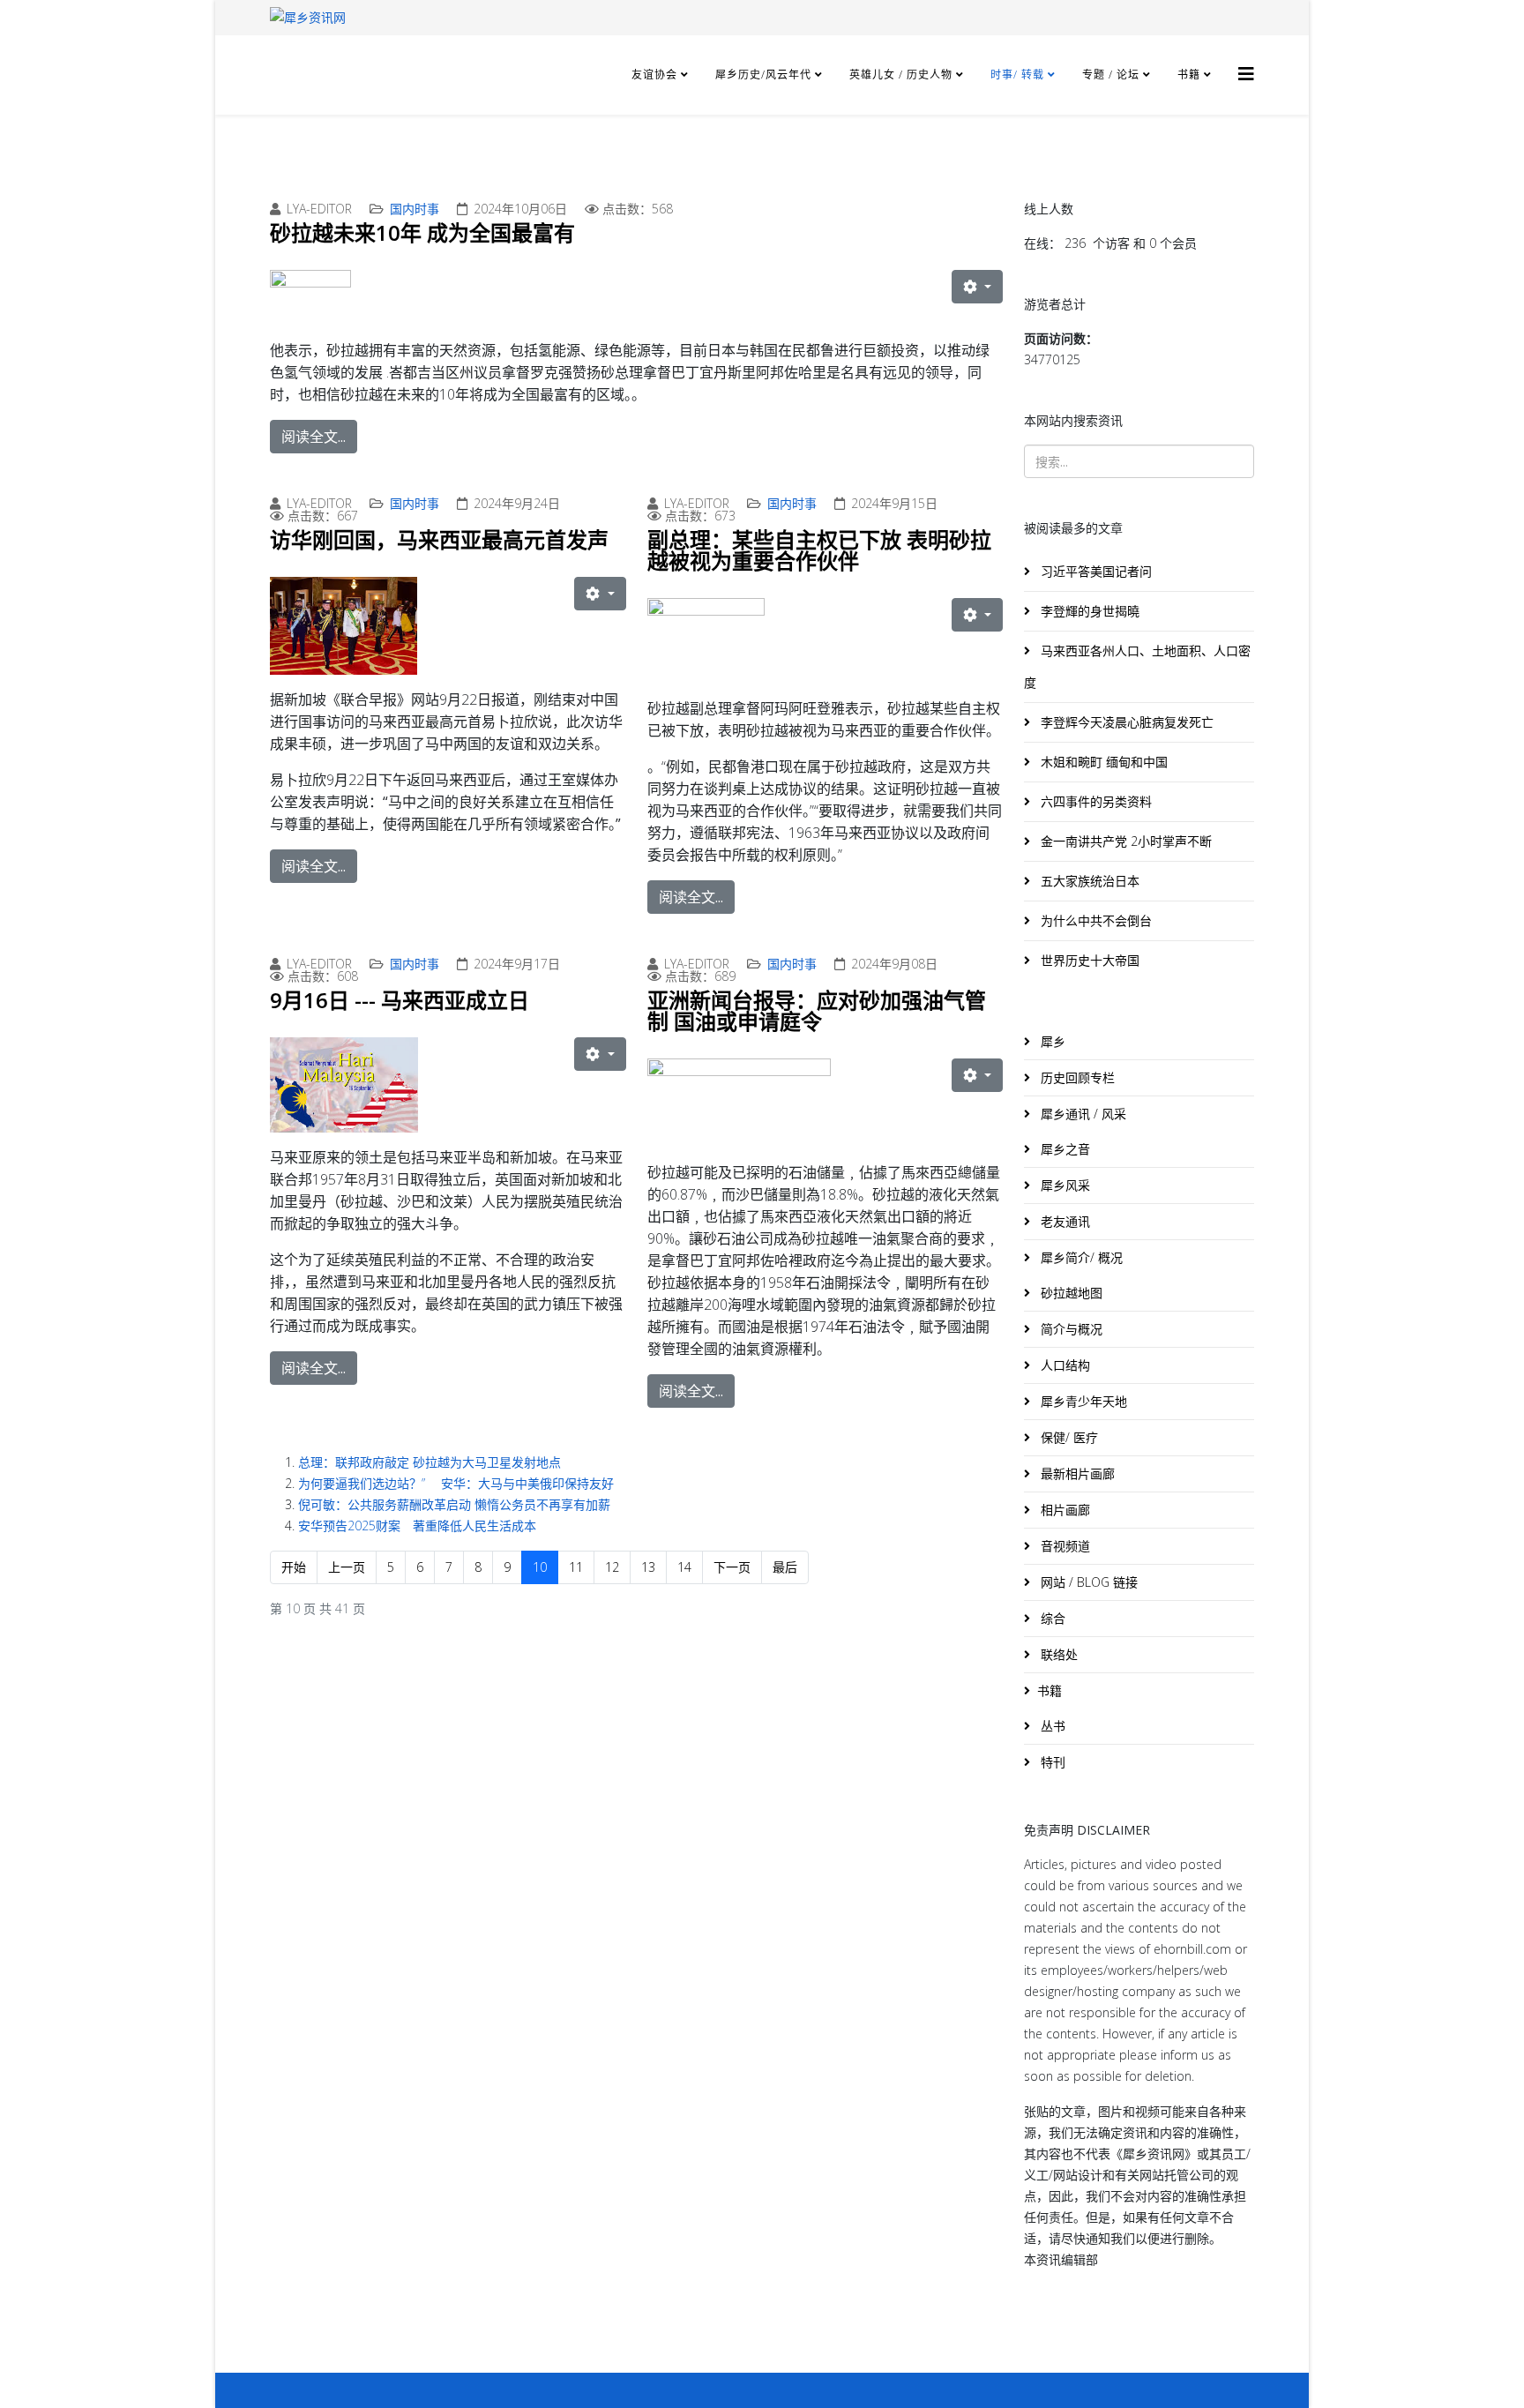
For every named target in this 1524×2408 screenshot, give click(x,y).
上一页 (347, 1567)
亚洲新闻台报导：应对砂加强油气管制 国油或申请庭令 (817, 1010)
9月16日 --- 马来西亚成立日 (400, 1000)
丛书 (1051, 1726)
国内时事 (415, 209)
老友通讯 (1064, 1221)
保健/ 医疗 (1068, 1437)
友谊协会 (654, 75)
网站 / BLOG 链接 (1087, 1582)
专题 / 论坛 (1111, 75)
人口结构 (1064, 1365)
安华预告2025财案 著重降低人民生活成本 (417, 1526)
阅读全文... (314, 437)
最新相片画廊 (1076, 1473)
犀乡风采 (1064, 1185)
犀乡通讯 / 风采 (1082, 1114)
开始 (294, 1567)
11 (576, 1567)
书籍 (1189, 75)
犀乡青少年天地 (1082, 1401)
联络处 (1057, 1654)
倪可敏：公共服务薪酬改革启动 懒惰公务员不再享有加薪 (454, 1504)
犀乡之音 (1064, 1149)
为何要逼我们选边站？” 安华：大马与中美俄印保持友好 (456, 1483)
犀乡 (1051, 1041)
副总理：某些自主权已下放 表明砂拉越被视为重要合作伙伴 (819, 550)
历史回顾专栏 (1076, 1077)
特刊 (1051, 1762)
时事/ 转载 (1017, 75)
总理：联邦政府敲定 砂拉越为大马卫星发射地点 (430, 1462)
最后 (785, 1567)
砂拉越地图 (1070, 1293)
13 (648, 1567)
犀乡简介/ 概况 (1080, 1257)
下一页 (732, 1567)
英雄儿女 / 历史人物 (903, 75)
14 (684, 1567)
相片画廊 (1064, 1510)
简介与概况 (1070, 1329)
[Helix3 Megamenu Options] (1246, 74)
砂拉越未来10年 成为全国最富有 (422, 232)
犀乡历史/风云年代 (765, 75)
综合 (1051, 1618)
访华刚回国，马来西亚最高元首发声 (439, 539)
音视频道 (1064, 1546)
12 (612, 1567)
